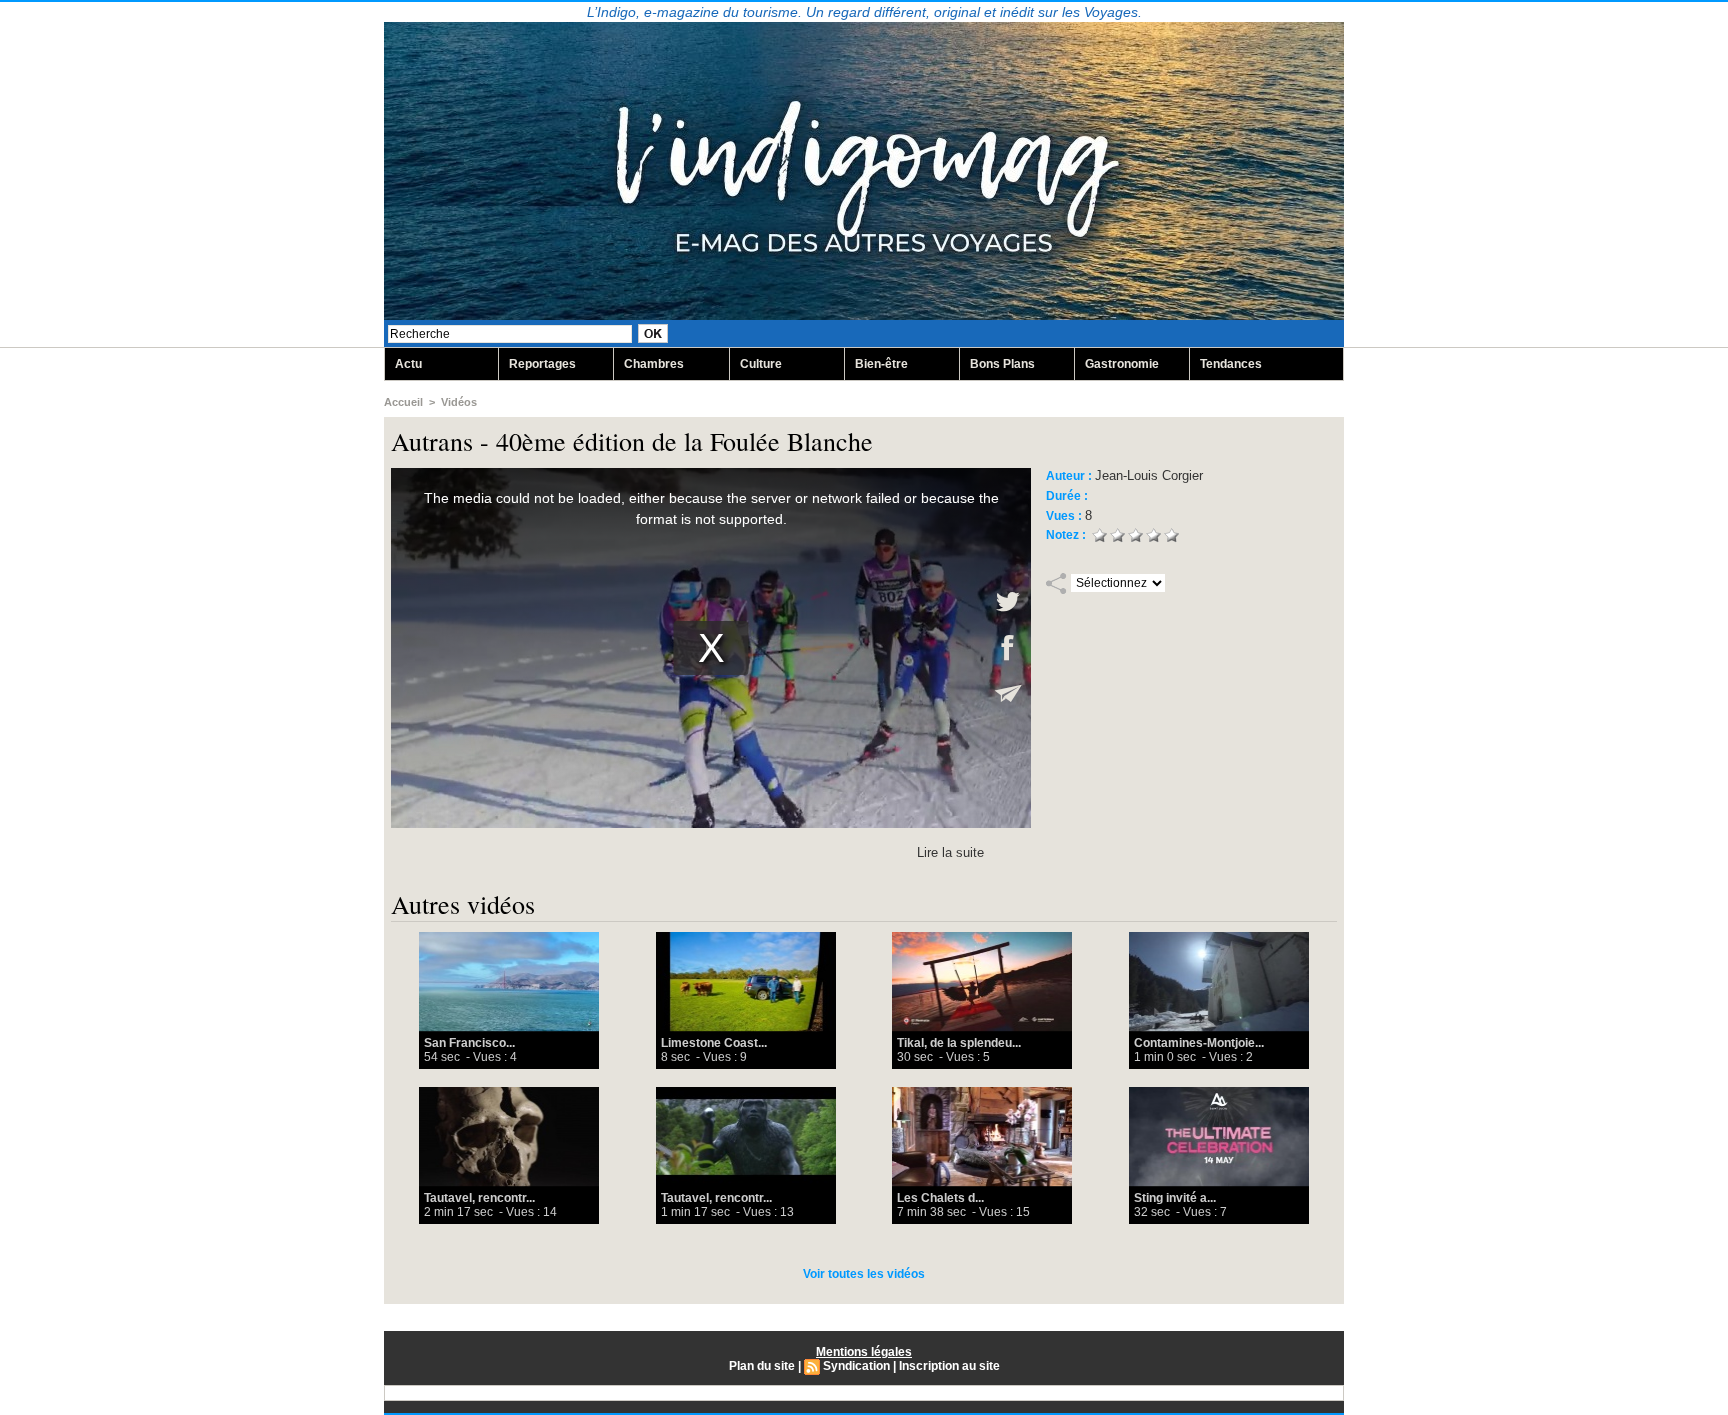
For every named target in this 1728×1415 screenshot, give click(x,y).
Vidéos (459, 402)
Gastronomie (1122, 364)
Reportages (542, 364)
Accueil (403, 402)
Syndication (856, 1366)
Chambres (654, 364)
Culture (761, 364)
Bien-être (881, 364)
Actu (408, 364)
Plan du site (762, 1366)
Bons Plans (1002, 364)
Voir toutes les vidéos (864, 1274)
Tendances (1231, 364)
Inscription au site (949, 1366)
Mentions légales (864, 1352)
